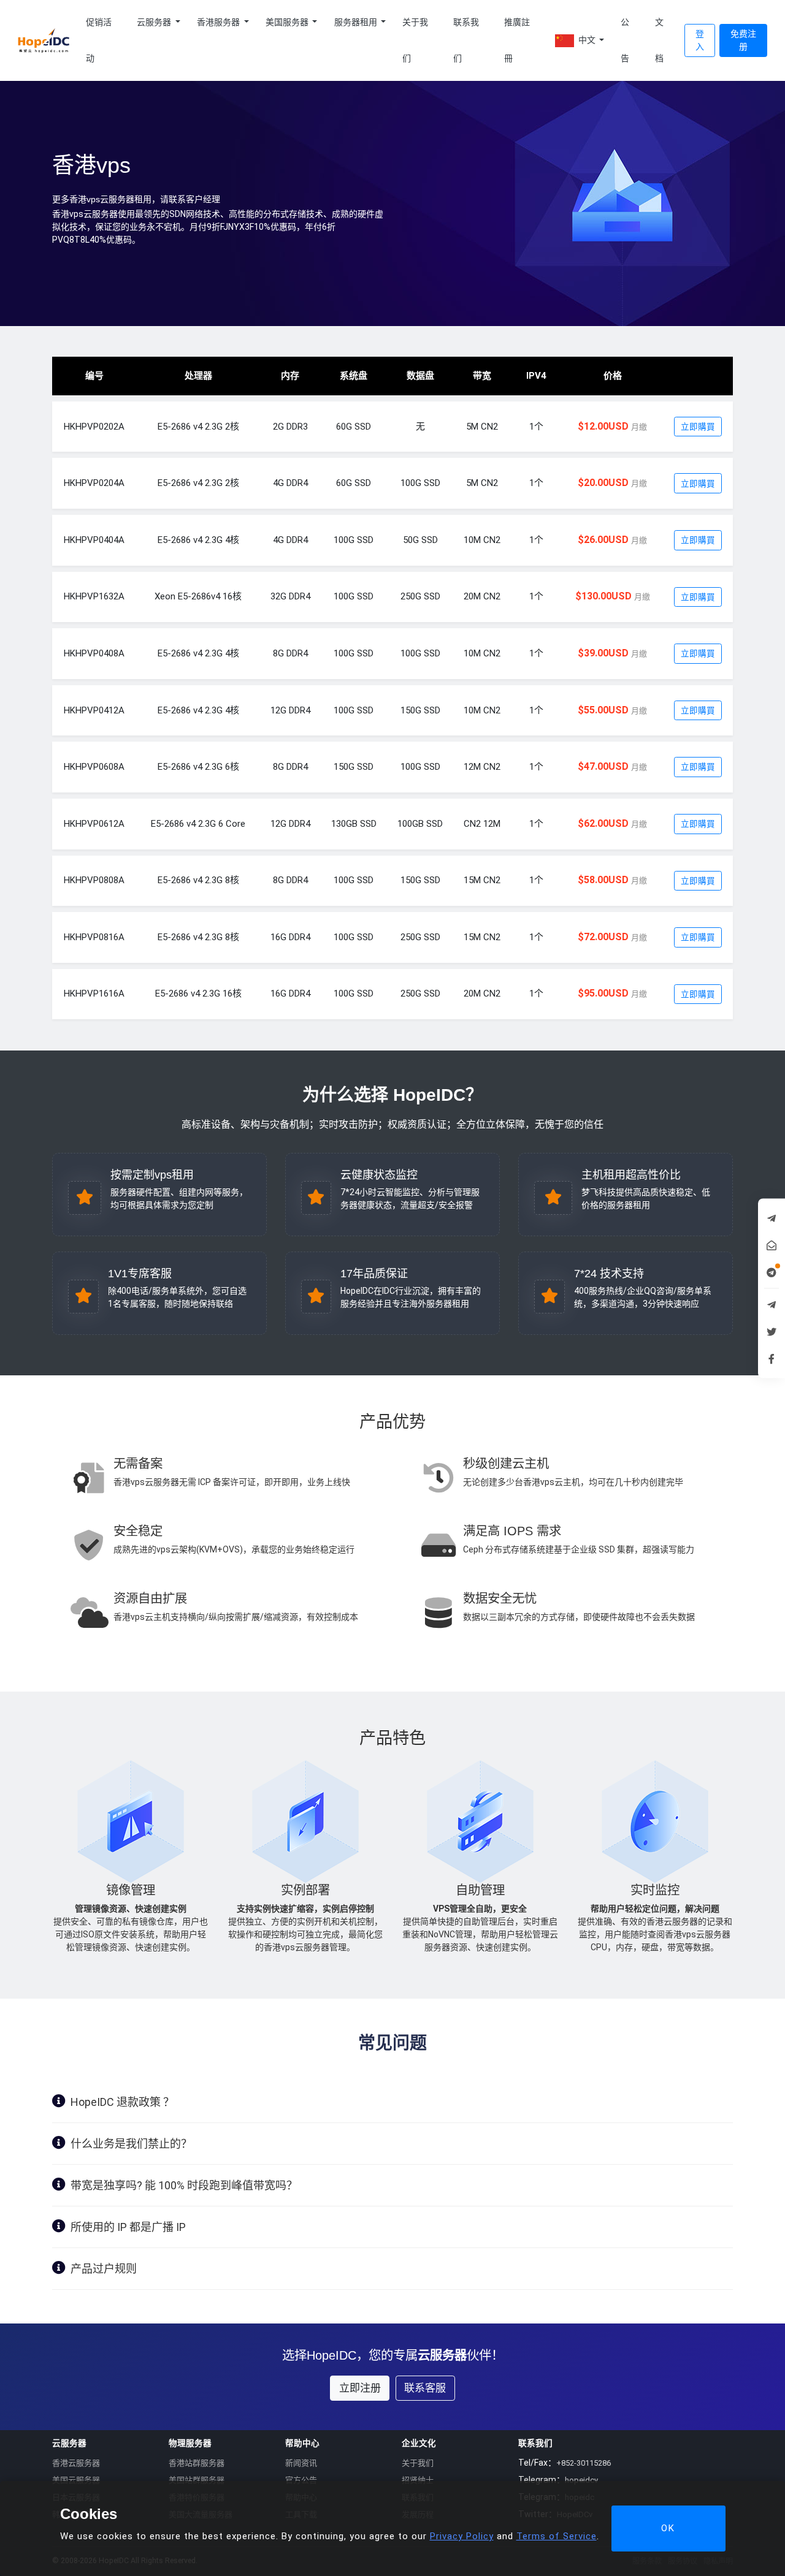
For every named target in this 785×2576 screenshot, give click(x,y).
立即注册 (360, 2388)
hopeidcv (581, 2480)
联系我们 (466, 40)
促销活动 (99, 40)
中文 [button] (587, 40)
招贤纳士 (418, 2480)
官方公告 (301, 2480)
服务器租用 (357, 22)
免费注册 (743, 40)
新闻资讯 (301, 2463)
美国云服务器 (76, 2480)
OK (668, 2528)
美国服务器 (288, 22)
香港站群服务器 (197, 2463)
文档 (659, 40)
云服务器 (155, 22)
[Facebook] (772, 1358)
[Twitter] (772, 1331)
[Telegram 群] (772, 1304)
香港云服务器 (76, 2463)
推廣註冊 (517, 40)
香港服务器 (219, 22)
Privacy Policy (462, 2536)
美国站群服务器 (197, 2480)
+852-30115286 (584, 2463)
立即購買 (698, 427)
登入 (700, 40)
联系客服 (425, 2388)
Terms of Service (557, 2536)
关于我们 (415, 40)
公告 (625, 40)
